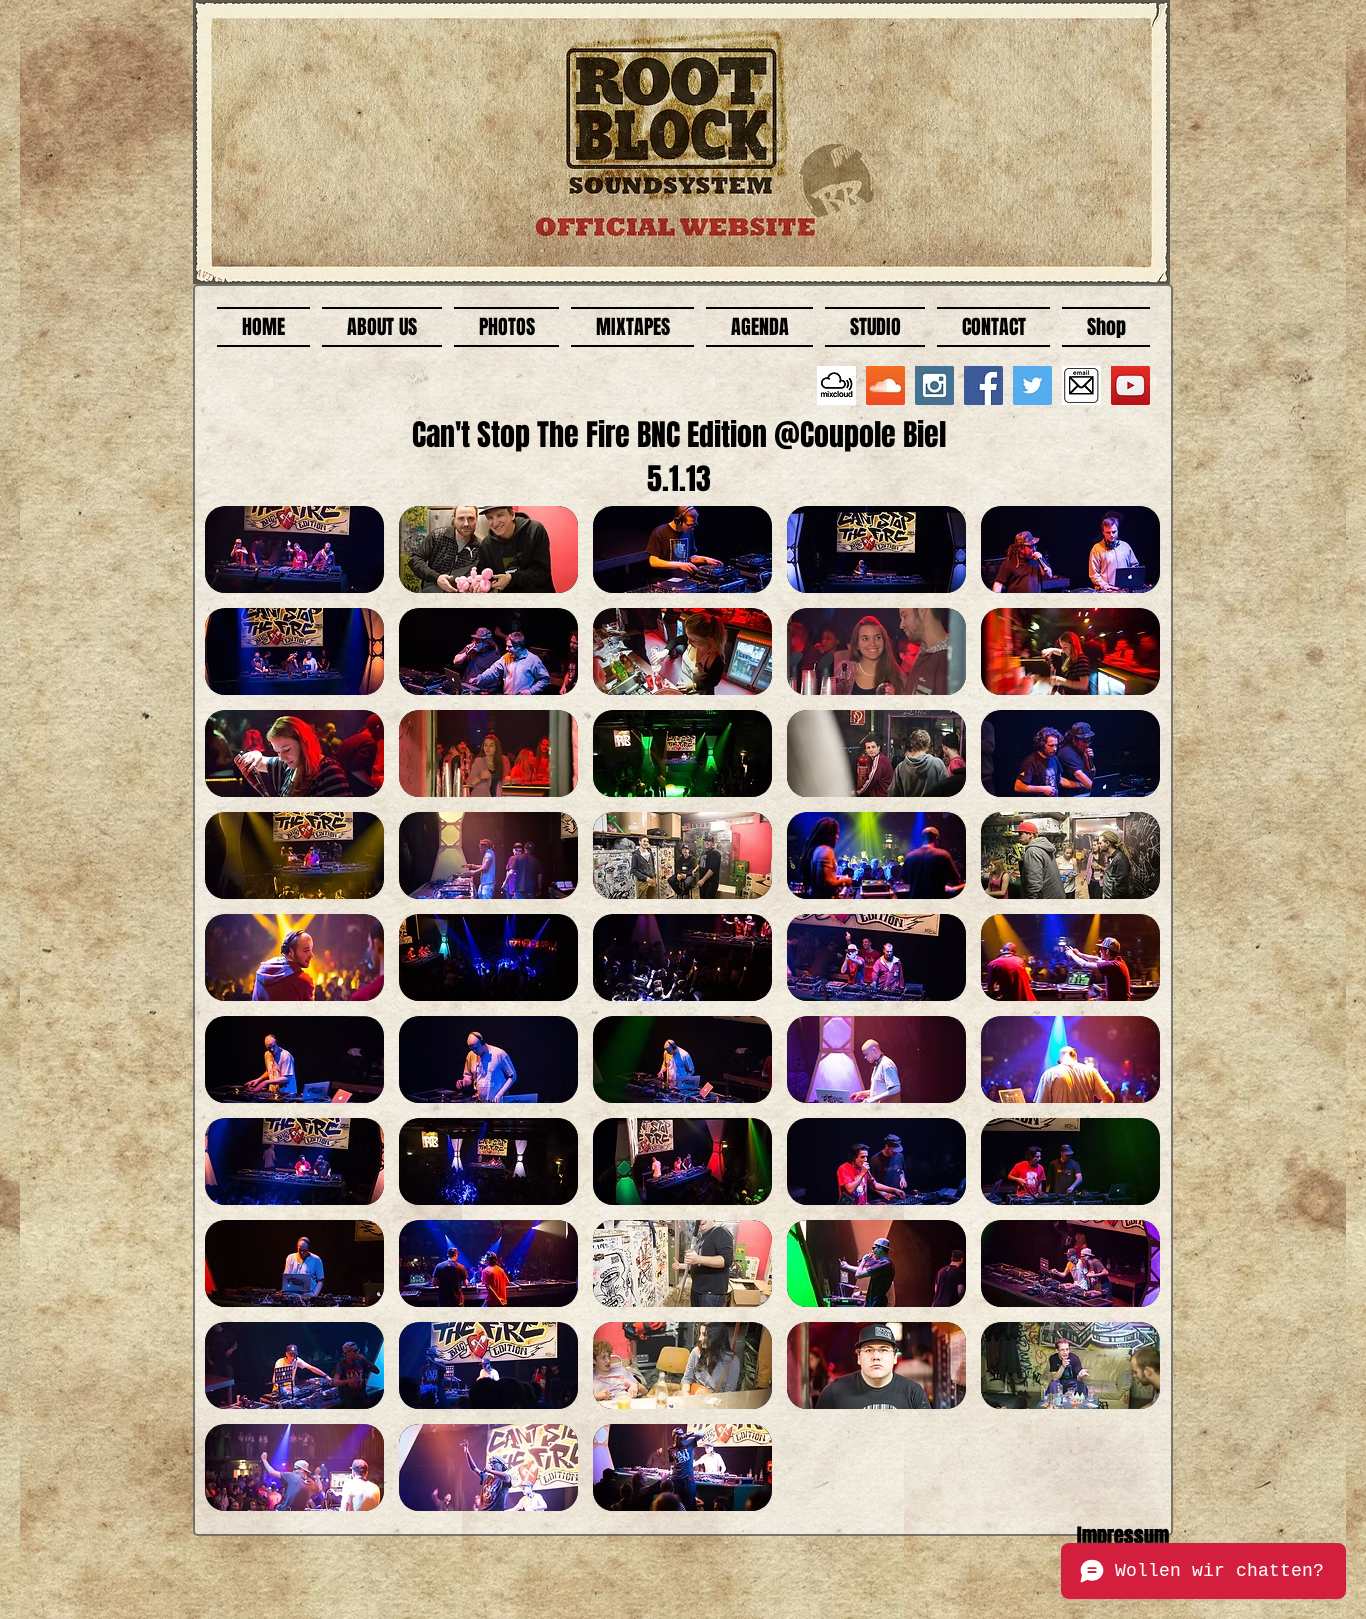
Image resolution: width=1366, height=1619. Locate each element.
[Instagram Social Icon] (934, 385)
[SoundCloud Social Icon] (885, 385)
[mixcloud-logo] (836, 385)
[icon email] (1081, 385)
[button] (294, 549)
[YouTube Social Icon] (1130, 385)
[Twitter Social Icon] (1032, 385)
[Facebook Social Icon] (983, 385)
